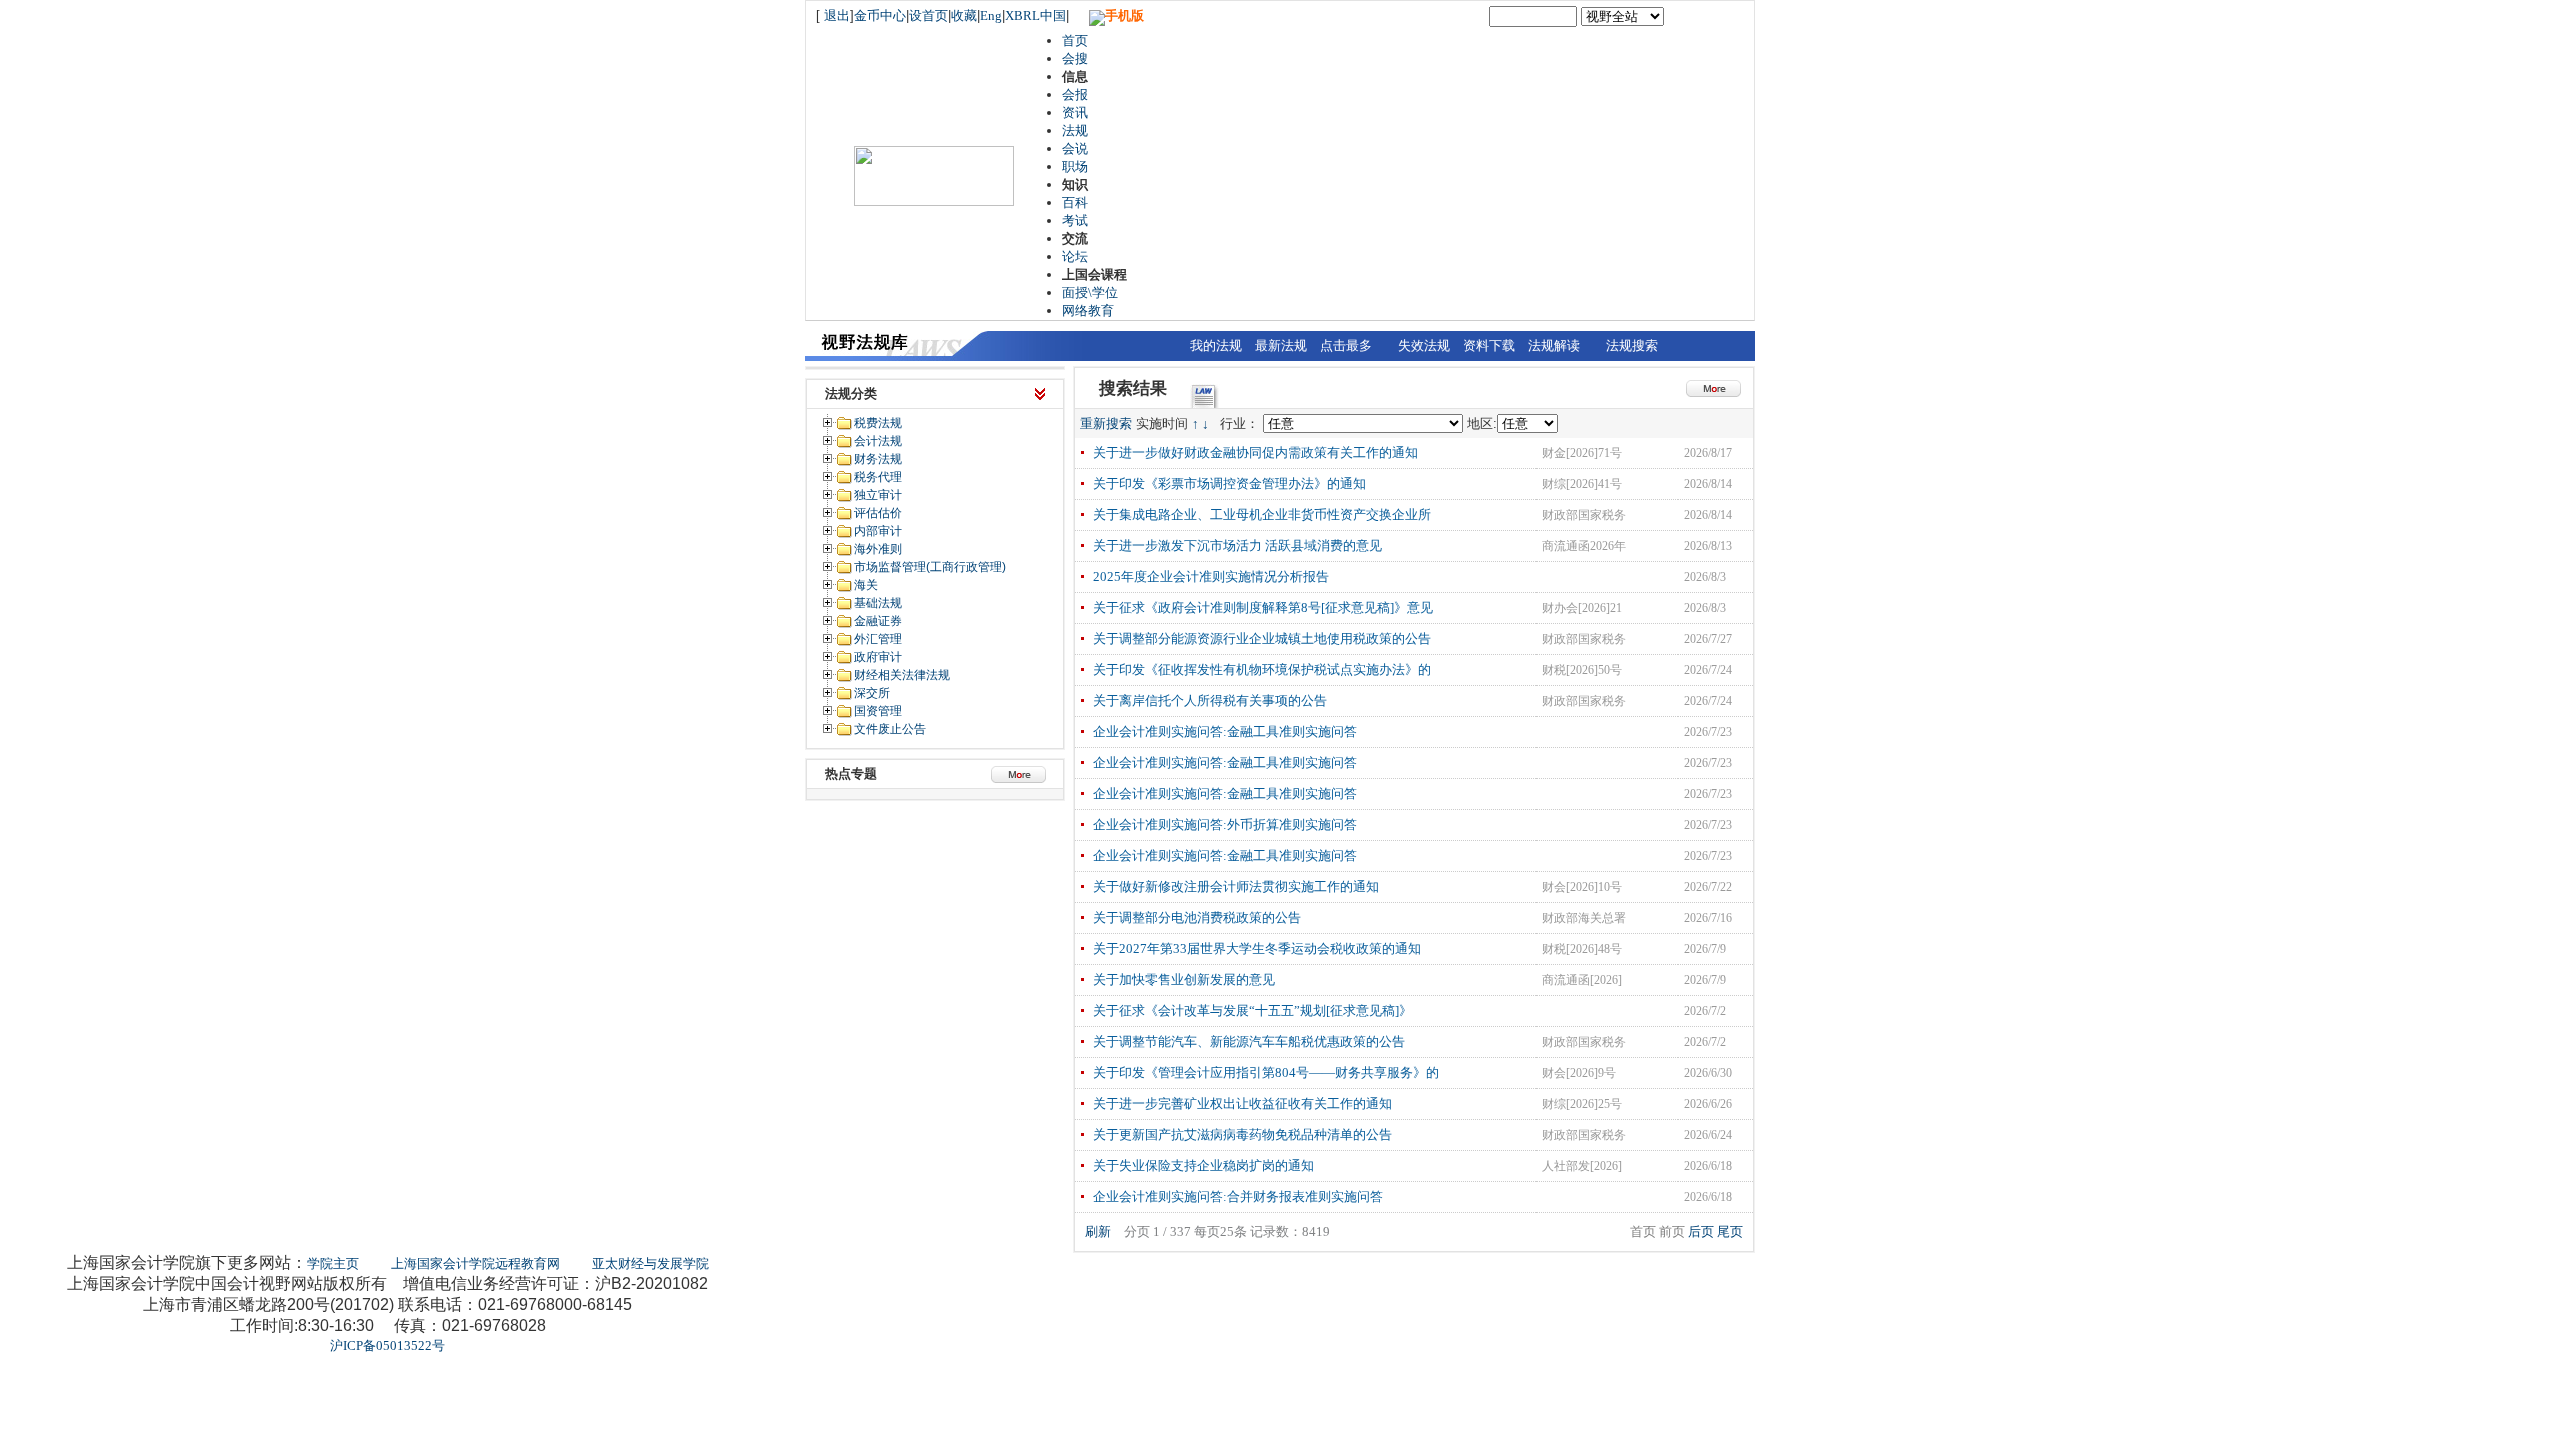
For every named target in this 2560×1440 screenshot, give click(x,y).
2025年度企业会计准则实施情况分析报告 (1211, 576)
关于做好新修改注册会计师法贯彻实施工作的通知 (1236, 886)
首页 (1075, 40)
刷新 (1098, 1231)
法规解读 (1554, 345)
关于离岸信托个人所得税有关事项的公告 (1210, 700)
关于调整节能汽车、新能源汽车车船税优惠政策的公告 (1249, 1041)
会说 (1075, 148)
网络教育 (1088, 310)
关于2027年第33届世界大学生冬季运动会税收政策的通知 (1257, 948)
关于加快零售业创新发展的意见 (1184, 979)
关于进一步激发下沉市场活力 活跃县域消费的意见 (1237, 545)
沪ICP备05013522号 (387, 1345)
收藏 (964, 15)
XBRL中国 (1035, 15)
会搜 (1075, 58)
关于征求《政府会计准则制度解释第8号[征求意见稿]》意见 (1263, 607)
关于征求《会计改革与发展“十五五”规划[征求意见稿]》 (1252, 1010)
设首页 (928, 15)
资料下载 (1489, 345)
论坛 (1075, 256)
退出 (837, 15)
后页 (1701, 1231)
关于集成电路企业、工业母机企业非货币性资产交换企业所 (1262, 514)
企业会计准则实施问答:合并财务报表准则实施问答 (1238, 1196)
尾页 (1730, 1231)
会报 (1075, 94)
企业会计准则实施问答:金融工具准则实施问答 (1225, 731)
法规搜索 (1632, 345)
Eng (991, 15)
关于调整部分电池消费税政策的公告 (1197, 917)
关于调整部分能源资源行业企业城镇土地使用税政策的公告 (1262, 638)
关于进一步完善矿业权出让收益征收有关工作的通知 (1242, 1103)
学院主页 (333, 1263)
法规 (1075, 130)
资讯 (1075, 112)
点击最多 (1346, 345)
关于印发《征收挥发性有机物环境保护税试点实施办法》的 (1262, 669)
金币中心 (880, 15)
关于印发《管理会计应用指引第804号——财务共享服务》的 (1266, 1072)
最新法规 (1281, 345)
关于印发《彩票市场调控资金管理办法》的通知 (1229, 483)
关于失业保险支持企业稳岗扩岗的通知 (1203, 1165)
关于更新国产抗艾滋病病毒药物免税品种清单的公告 (1242, 1134)
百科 (1075, 202)
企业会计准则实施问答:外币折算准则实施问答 (1225, 824)
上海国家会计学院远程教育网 (475, 1263)
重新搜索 (1106, 423)
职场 (1075, 166)
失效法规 (1424, 345)
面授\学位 (1090, 292)
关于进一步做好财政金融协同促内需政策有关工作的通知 (1255, 452)
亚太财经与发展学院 (650, 1263)
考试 (1075, 220)
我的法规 (1216, 345)
